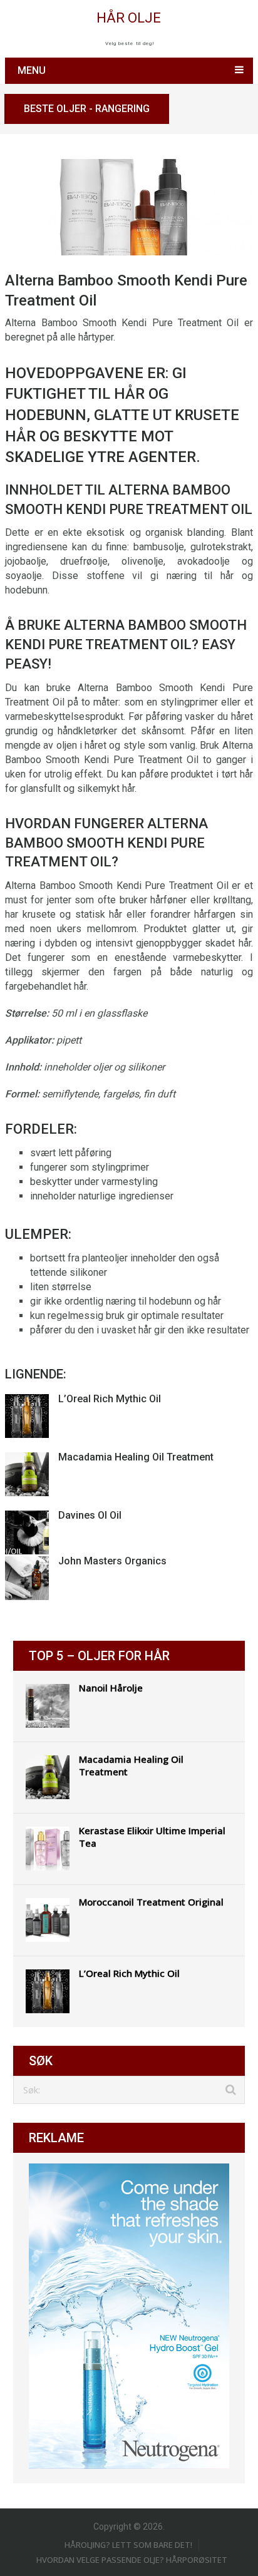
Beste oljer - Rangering (87, 109)
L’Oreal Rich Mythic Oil (110, 1399)
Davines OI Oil (90, 1515)
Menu (32, 70)
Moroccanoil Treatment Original (151, 1902)
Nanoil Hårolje (111, 1688)
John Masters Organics (112, 1561)
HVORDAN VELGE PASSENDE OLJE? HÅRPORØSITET (132, 2560)
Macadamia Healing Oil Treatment (136, 1457)
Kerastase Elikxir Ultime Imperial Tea (152, 1837)
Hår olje (129, 18)
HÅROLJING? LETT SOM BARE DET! (128, 2545)
